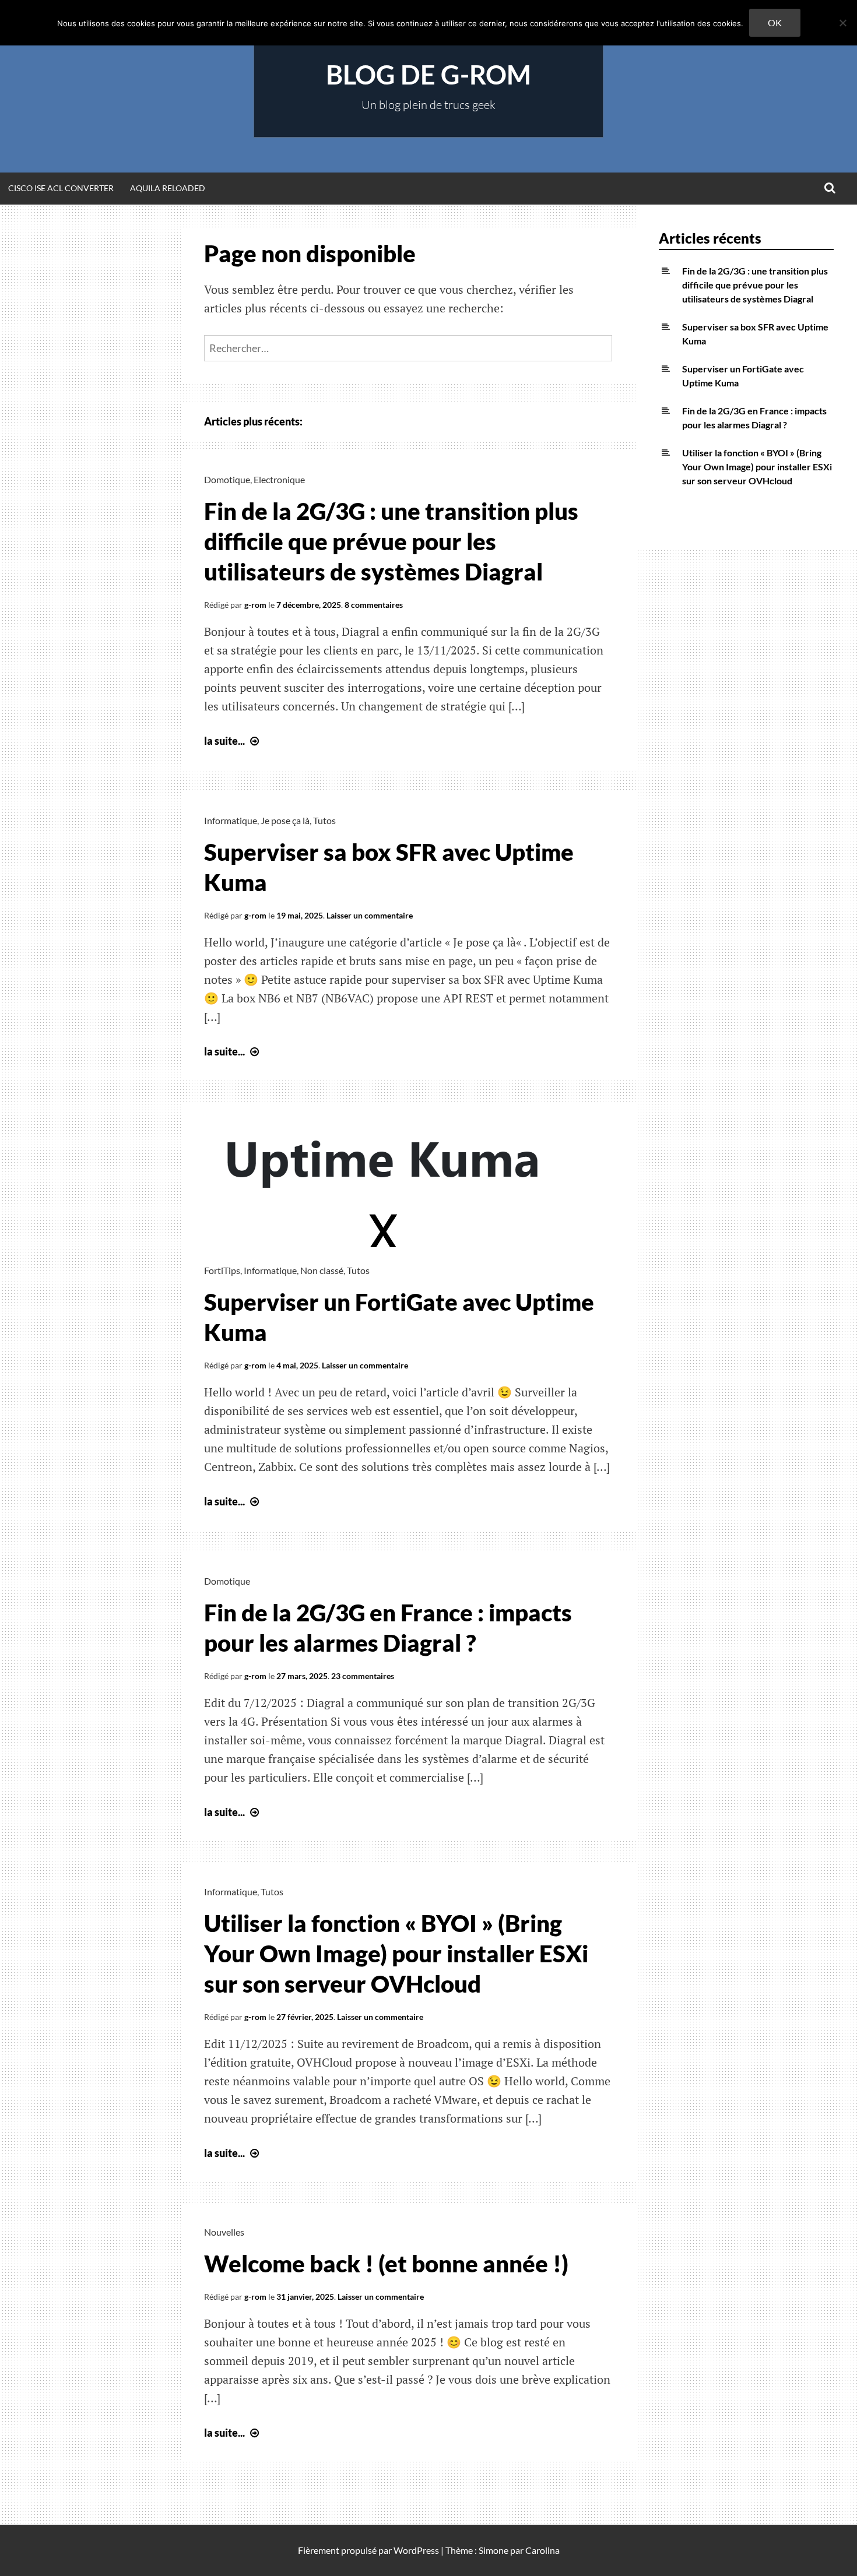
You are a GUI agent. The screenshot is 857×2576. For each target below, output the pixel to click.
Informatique (231, 820)
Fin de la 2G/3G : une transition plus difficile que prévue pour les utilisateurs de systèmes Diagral (391, 541)
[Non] (842, 23)
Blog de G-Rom (428, 75)
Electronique (279, 479)
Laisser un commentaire (370, 915)
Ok (775, 22)
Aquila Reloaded (168, 188)
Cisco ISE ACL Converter (61, 188)
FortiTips (222, 1270)
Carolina (542, 2550)
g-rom (255, 605)
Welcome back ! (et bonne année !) (386, 2264)
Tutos (324, 820)
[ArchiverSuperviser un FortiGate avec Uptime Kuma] (385, 1243)
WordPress (416, 2550)
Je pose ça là (285, 820)
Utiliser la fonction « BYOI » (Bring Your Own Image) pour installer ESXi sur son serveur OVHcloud (396, 1954)
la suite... (233, 741)
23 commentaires (363, 1676)
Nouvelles (224, 2232)
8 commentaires (374, 605)
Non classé (322, 1270)
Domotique (227, 479)
